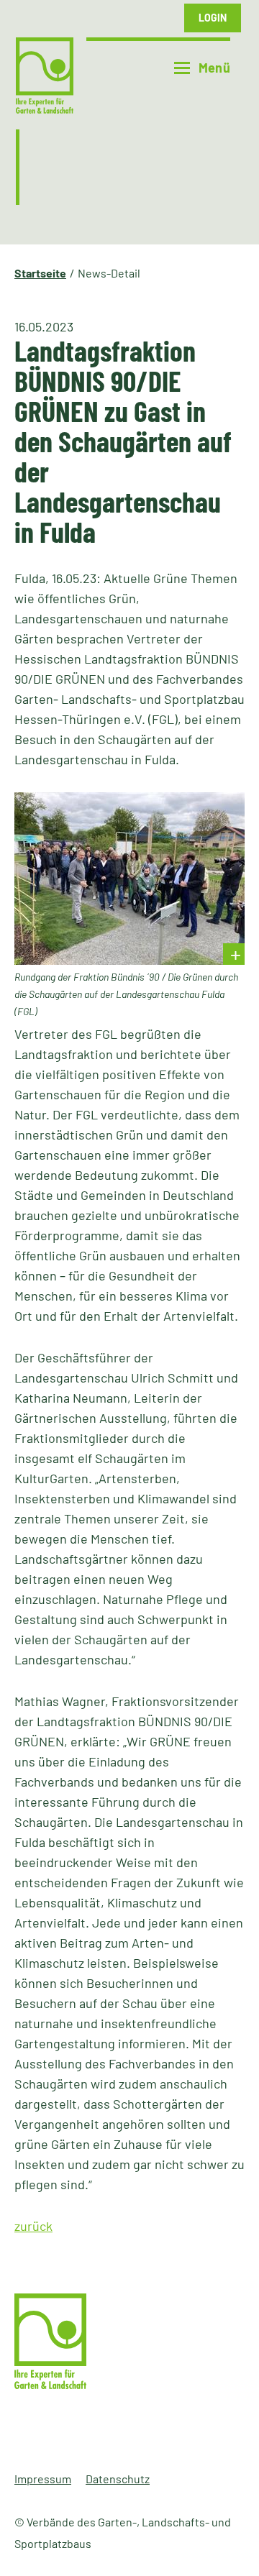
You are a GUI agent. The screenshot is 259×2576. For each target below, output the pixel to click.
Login (213, 18)
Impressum (43, 2479)
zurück (33, 2226)
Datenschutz (118, 2479)
